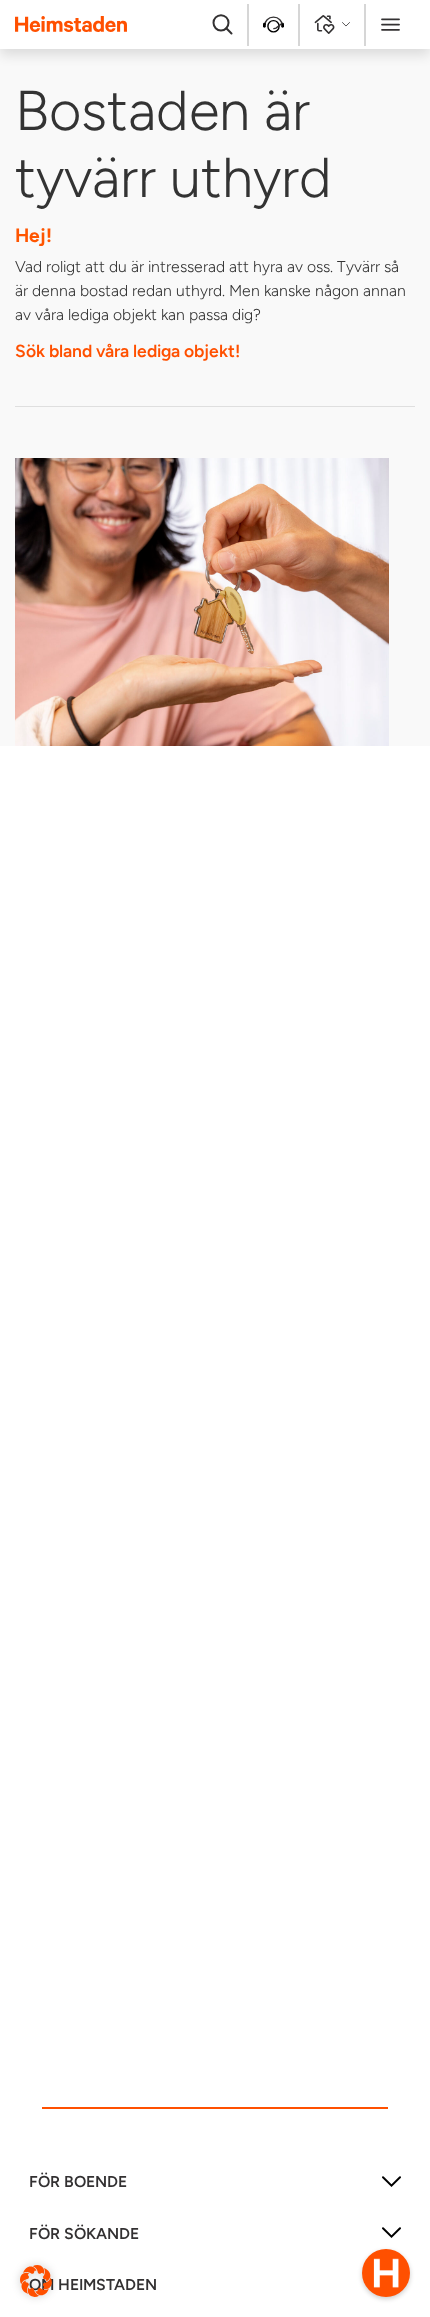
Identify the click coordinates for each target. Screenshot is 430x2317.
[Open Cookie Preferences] (36, 2279)
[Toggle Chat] (386, 2273)
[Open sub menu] (391, 2188)
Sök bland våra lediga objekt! (127, 350)
